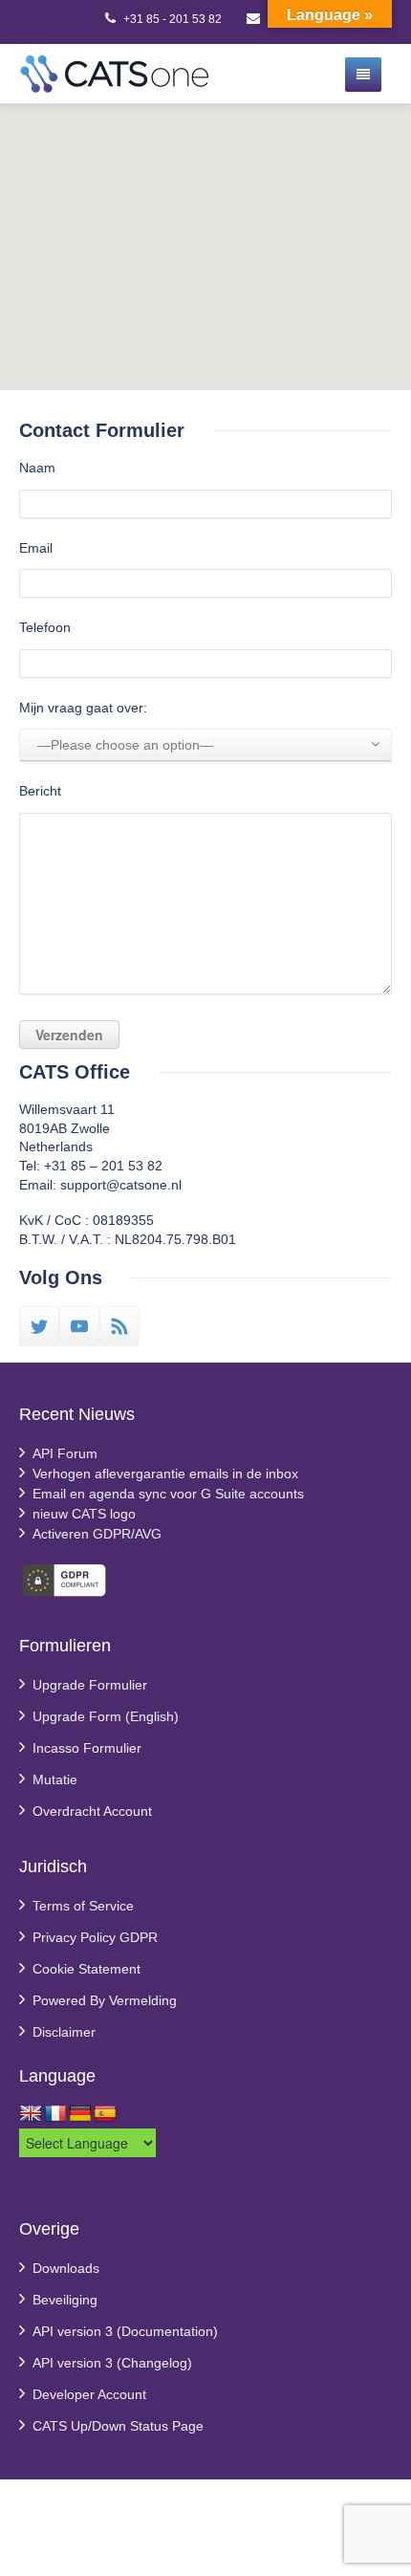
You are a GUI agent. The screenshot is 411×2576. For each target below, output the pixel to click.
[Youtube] (79, 1326)
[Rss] (119, 1326)
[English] (31, 2114)
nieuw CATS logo (84, 1514)
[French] (55, 2114)
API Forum (65, 1453)
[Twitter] (39, 1326)
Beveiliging (65, 2300)
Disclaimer (64, 2032)
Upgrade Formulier (90, 1685)
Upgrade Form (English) (106, 1716)
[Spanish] (105, 2114)
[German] (80, 2114)
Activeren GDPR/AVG (97, 1534)
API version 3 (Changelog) (112, 2363)
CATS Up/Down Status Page (118, 2426)
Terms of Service (83, 1906)
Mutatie (55, 1779)
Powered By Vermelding (105, 2000)
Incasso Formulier (87, 1748)
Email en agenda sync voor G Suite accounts (168, 1494)
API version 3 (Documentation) (125, 2331)
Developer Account (89, 2394)
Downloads (66, 2268)
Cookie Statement (87, 1969)
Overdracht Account (92, 1811)
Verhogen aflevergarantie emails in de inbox (165, 1474)
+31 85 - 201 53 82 (173, 19)
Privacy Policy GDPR (95, 1937)
